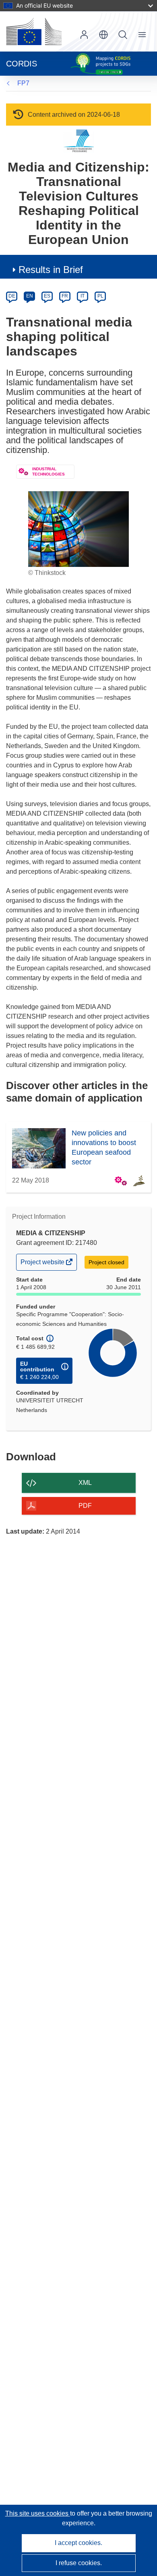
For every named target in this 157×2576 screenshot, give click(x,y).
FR (65, 296)
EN (30, 296)
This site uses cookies (38, 2513)
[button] (103, 35)
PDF (85, 1506)
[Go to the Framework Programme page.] (79, 141)
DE (12, 296)
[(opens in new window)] (34, 31)
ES (47, 296)
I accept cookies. (78, 2543)
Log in (84, 35)
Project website (43, 1264)
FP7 (23, 83)
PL (100, 296)
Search (123, 35)
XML (85, 1483)
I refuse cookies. (79, 2563)
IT (83, 296)
